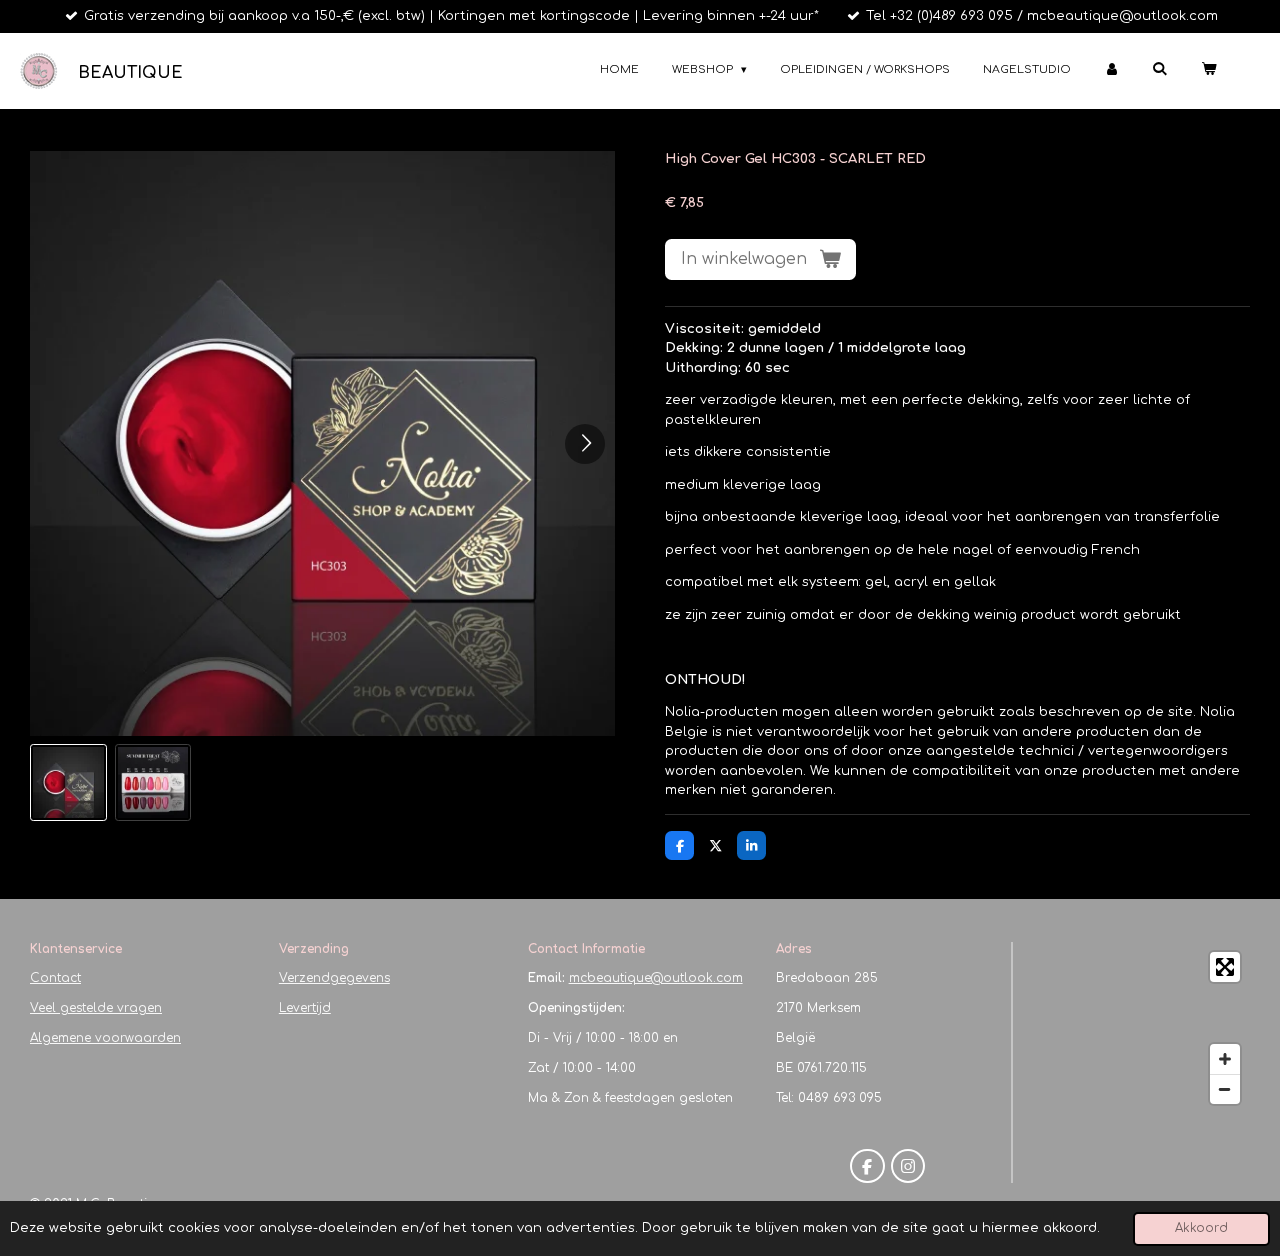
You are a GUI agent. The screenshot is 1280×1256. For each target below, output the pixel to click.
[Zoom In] (1225, 1059)
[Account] (1111, 70)
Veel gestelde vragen (96, 1008)
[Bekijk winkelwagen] (1208, 70)
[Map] (1137, 1028)
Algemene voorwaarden (105, 1038)
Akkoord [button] (1201, 1228)
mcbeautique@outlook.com (656, 978)
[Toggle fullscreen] (1225, 967)
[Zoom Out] (1225, 1089)
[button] (68, 782)
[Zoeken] (1159, 68)
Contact (55, 978)
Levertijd (305, 1008)
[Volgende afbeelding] (585, 444)
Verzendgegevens (334, 978)
